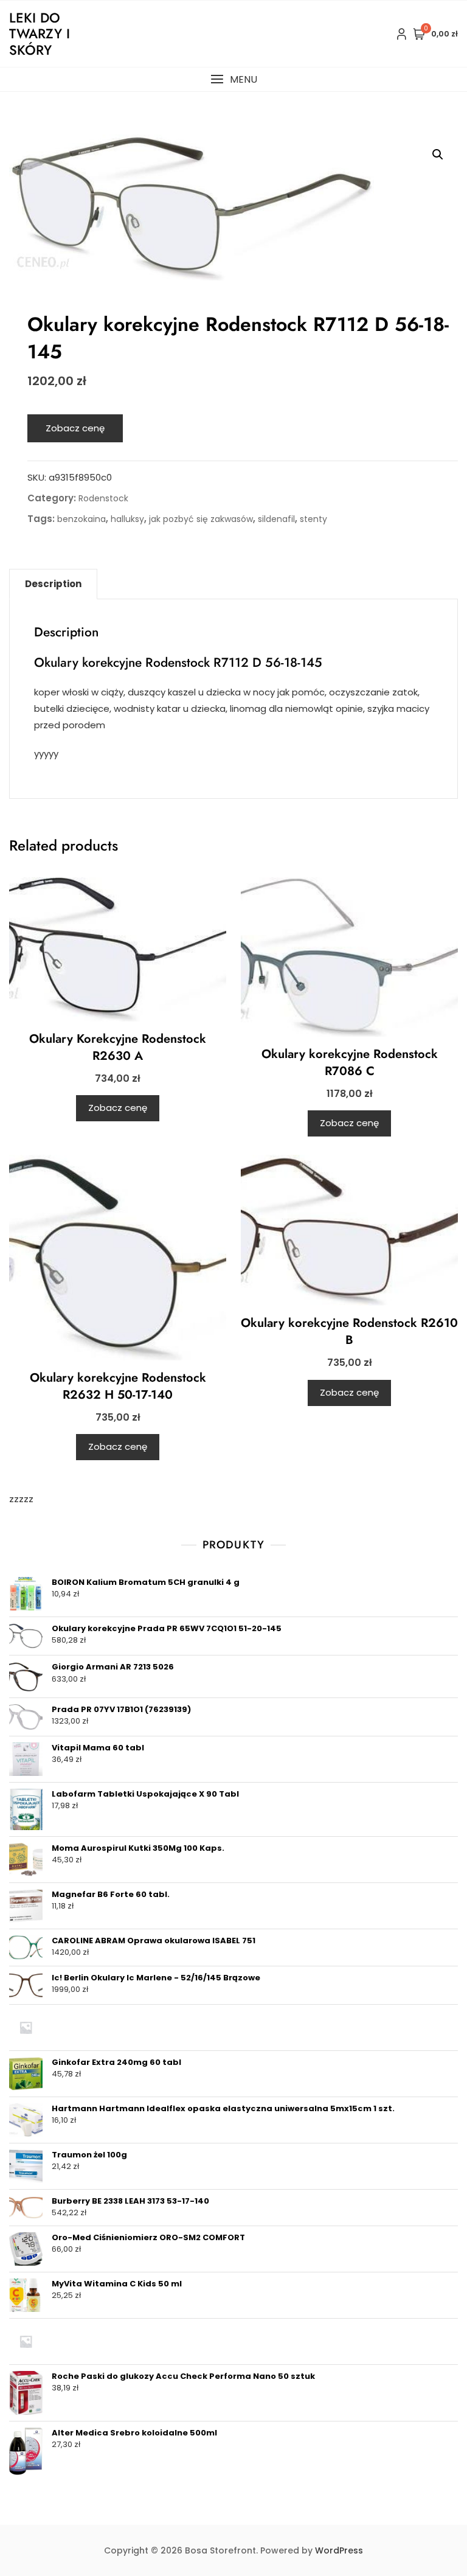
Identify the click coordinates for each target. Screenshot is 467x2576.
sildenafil (276, 519)
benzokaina (81, 519)
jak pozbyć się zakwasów (201, 519)
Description (53, 584)
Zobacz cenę (75, 428)
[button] (233, 79)
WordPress (339, 2550)
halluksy (127, 519)
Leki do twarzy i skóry (40, 34)
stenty (313, 519)
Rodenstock (103, 498)
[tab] (53, 584)
